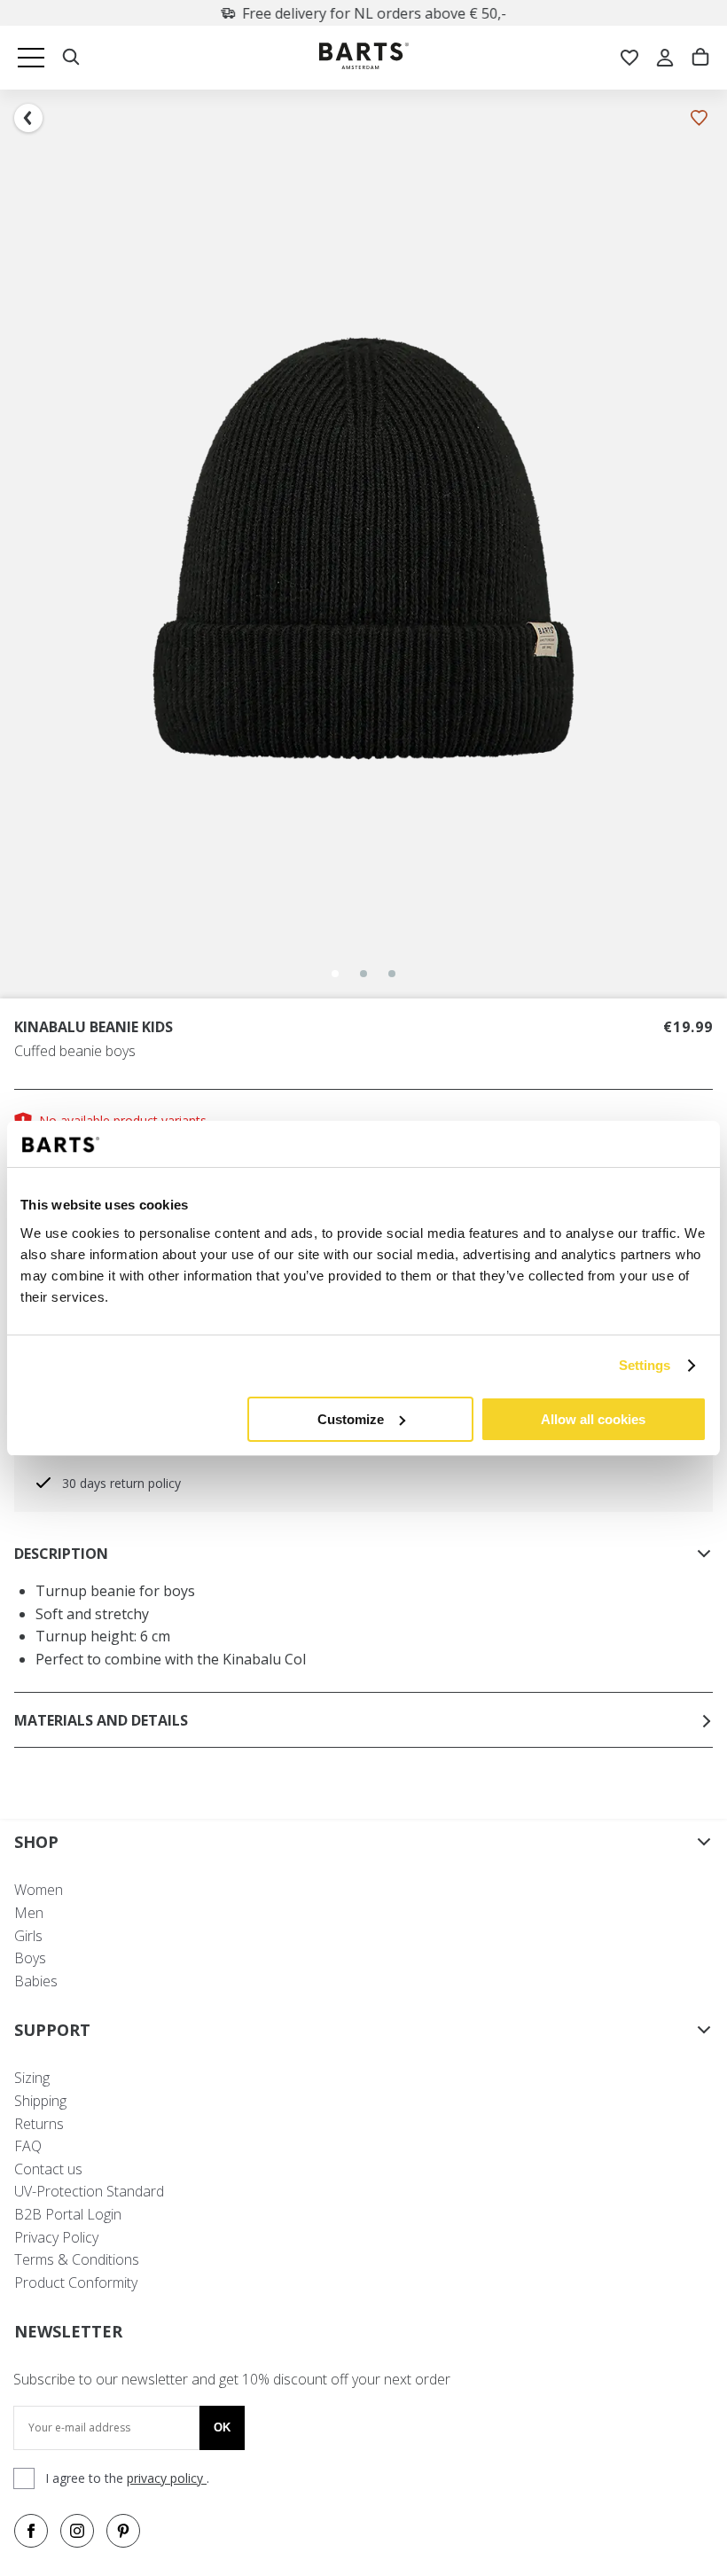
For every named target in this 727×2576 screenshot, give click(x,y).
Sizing (32, 2078)
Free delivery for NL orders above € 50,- (374, 13)
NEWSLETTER (68, 2331)
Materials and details (101, 1720)
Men (29, 1913)
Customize (351, 1419)
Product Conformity (76, 2282)
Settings (645, 1365)
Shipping (40, 2101)
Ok (222, 2427)
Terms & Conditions (77, 2259)
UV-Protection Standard (89, 2191)
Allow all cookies (593, 1419)
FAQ (28, 2146)
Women (39, 1890)
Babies (36, 1981)
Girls (28, 1936)
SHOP (36, 1842)
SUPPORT (52, 2030)
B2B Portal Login (68, 2214)
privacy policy (167, 2478)
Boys (30, 1958)
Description (61, 1554)
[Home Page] (364, 58)
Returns (39, 2124)
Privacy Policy (56, 2237)
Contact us (48, 2169)
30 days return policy (121, 1483)
